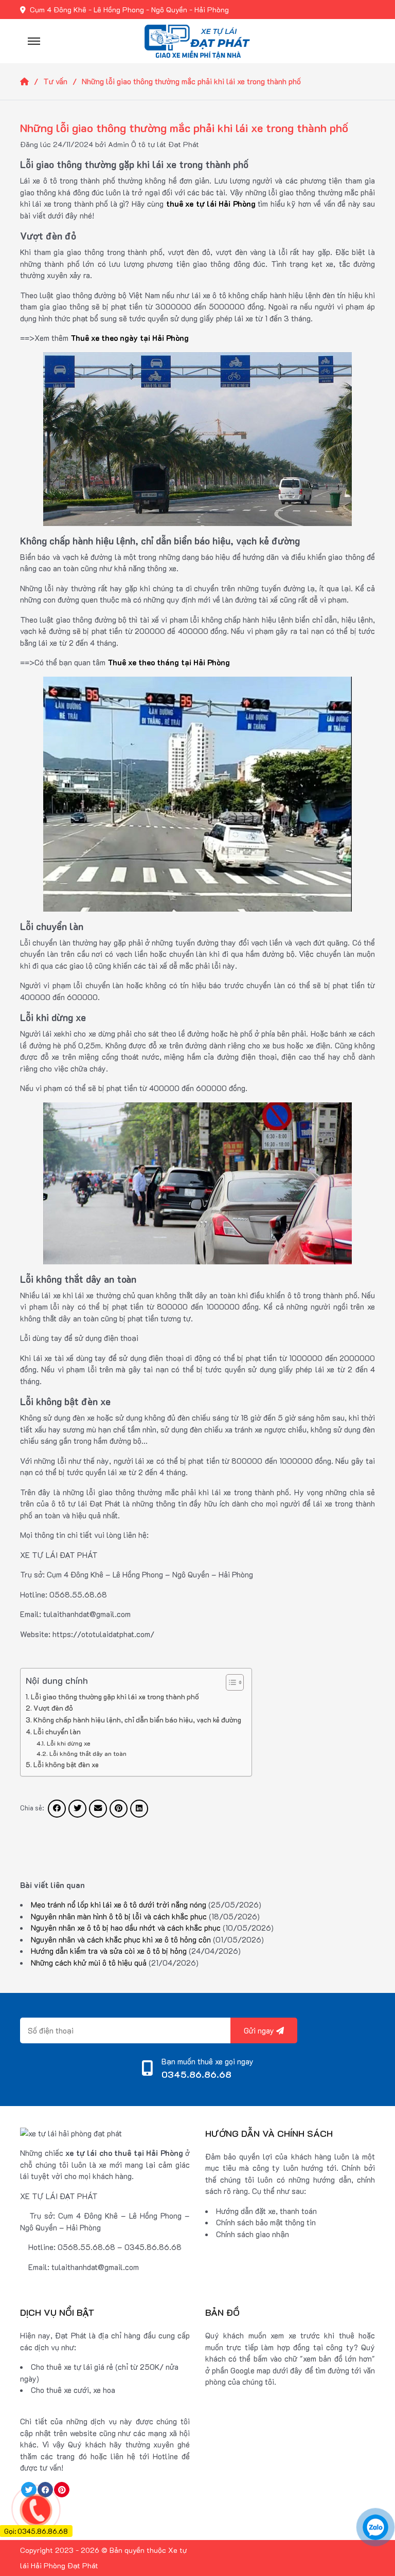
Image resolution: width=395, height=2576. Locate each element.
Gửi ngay (260, 2030)
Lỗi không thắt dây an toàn (88, 1753)
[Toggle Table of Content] (230, 1682)
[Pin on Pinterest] (119, 1809)
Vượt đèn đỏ (53, 1708)
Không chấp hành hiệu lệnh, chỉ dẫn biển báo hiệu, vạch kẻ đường (137, 1720)
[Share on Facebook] (57, 1809)
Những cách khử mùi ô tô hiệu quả (89, 1963)
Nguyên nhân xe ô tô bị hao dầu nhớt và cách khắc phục (126, 1928)
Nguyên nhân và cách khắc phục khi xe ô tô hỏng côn (121, 1939)
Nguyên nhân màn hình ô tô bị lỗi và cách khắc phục (119, 1916)
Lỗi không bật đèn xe (66, 1764)
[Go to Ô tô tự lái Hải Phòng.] (32, 81)
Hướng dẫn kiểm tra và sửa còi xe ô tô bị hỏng (109, 1951)
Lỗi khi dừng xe (68, 1743)
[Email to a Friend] (98, 1809)
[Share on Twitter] (77, 1809)
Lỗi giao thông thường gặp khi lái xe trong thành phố (115, 1697)
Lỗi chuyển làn (57, 1731)
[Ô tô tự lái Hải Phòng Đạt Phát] (197, 40)
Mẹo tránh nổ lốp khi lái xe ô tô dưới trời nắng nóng (119, 1904)
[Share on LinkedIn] (139, 1809)
